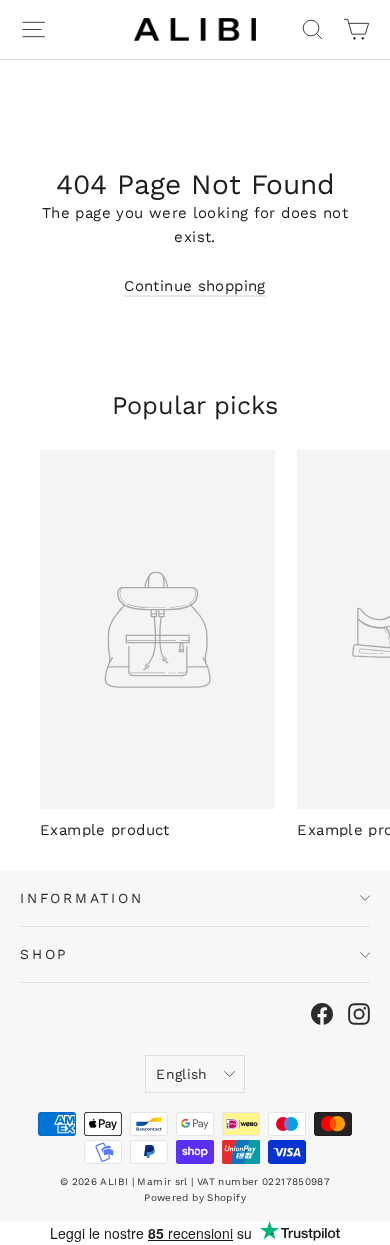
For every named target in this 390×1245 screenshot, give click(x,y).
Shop (44, 954)
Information (82, 898)
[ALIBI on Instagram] (359, 1014)
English (181, 1074)
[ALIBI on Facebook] (322, 1014)
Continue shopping (194, 286)
